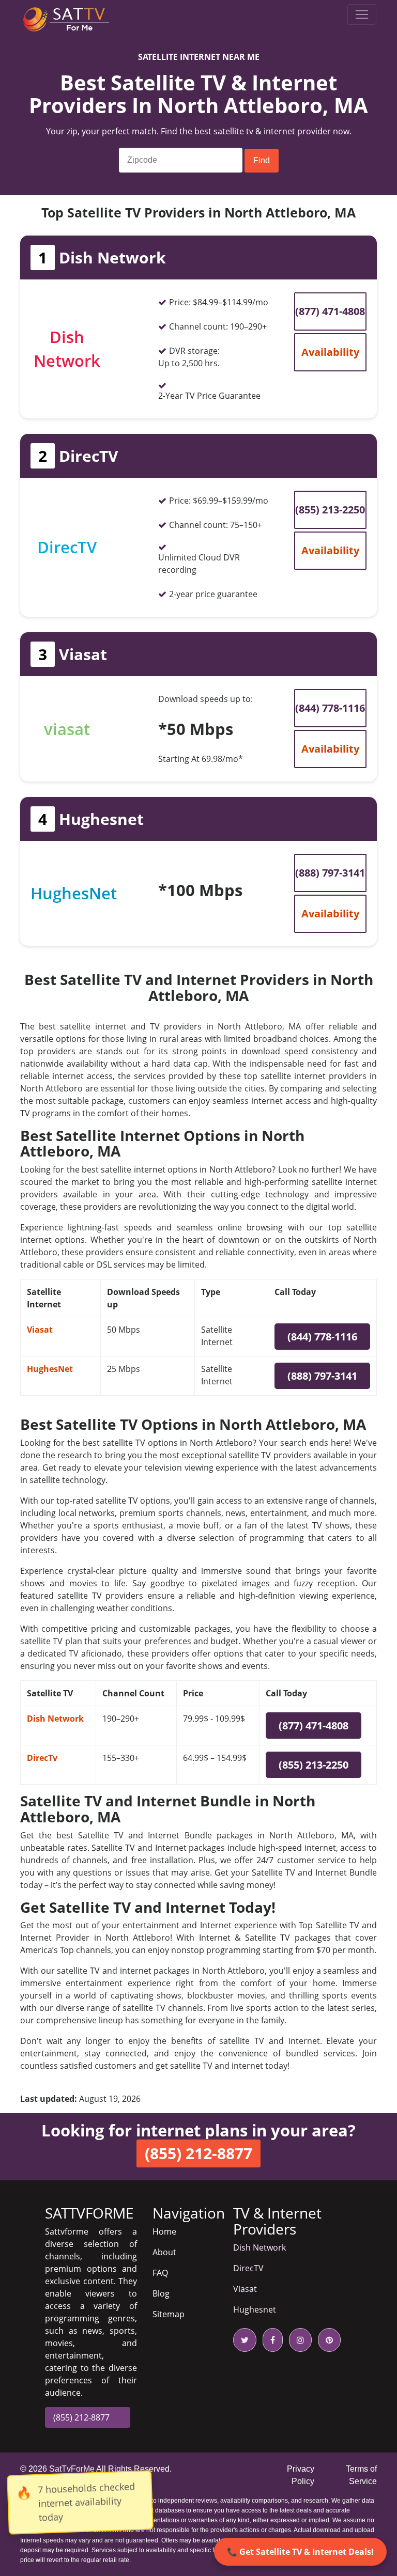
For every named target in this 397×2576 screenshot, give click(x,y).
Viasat (40, 1330)
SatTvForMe (72, 2469)
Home (164, 2231)
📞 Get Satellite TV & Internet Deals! (300, 2552)
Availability (330, 352)
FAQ (160, 2273)
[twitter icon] (245, 2340)
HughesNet (50, 1369)
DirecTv (42, 1758)
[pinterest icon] (327, 2340)
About (164, 2252)
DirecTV (248, 2268)
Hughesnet (255, 2309)
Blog (161, 2293)
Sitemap (169, 2314)
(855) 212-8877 (81, 2417)
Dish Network (55, 1719)
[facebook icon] (271, 2340)
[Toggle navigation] (362, 14)
